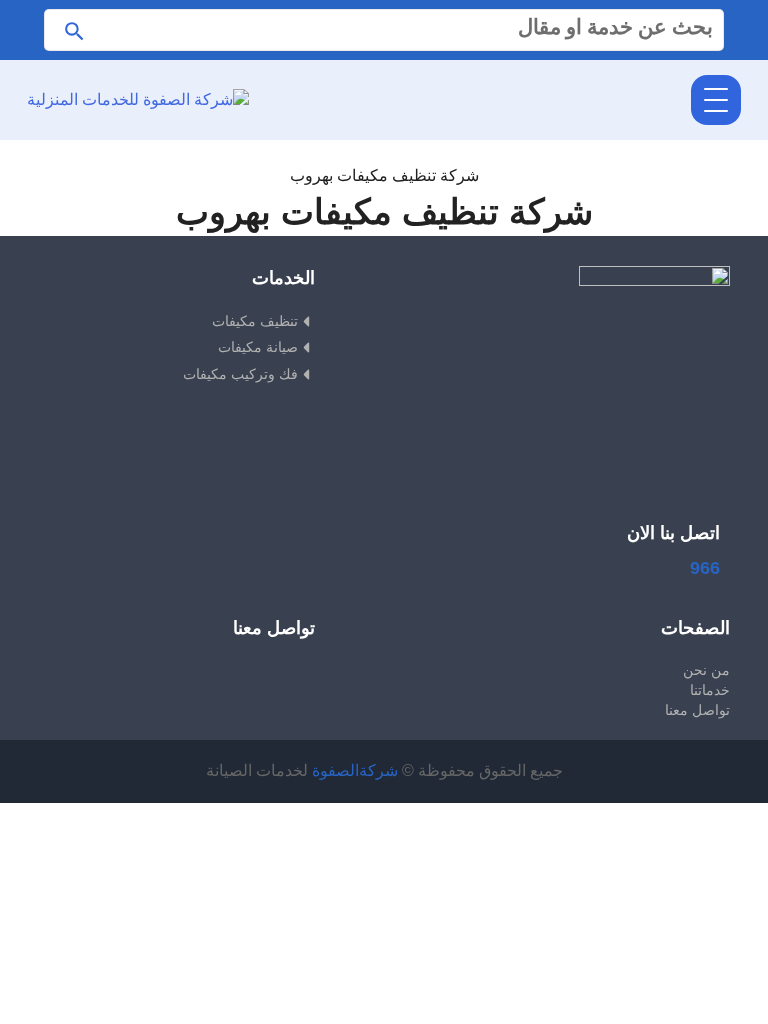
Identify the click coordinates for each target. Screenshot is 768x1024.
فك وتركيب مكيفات (240, 374)
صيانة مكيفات (258, 347)
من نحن (706, 670)
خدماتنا (709, 690)
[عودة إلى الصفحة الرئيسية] (384, 151)
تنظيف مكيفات (255, 321)
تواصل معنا (697, 710)
